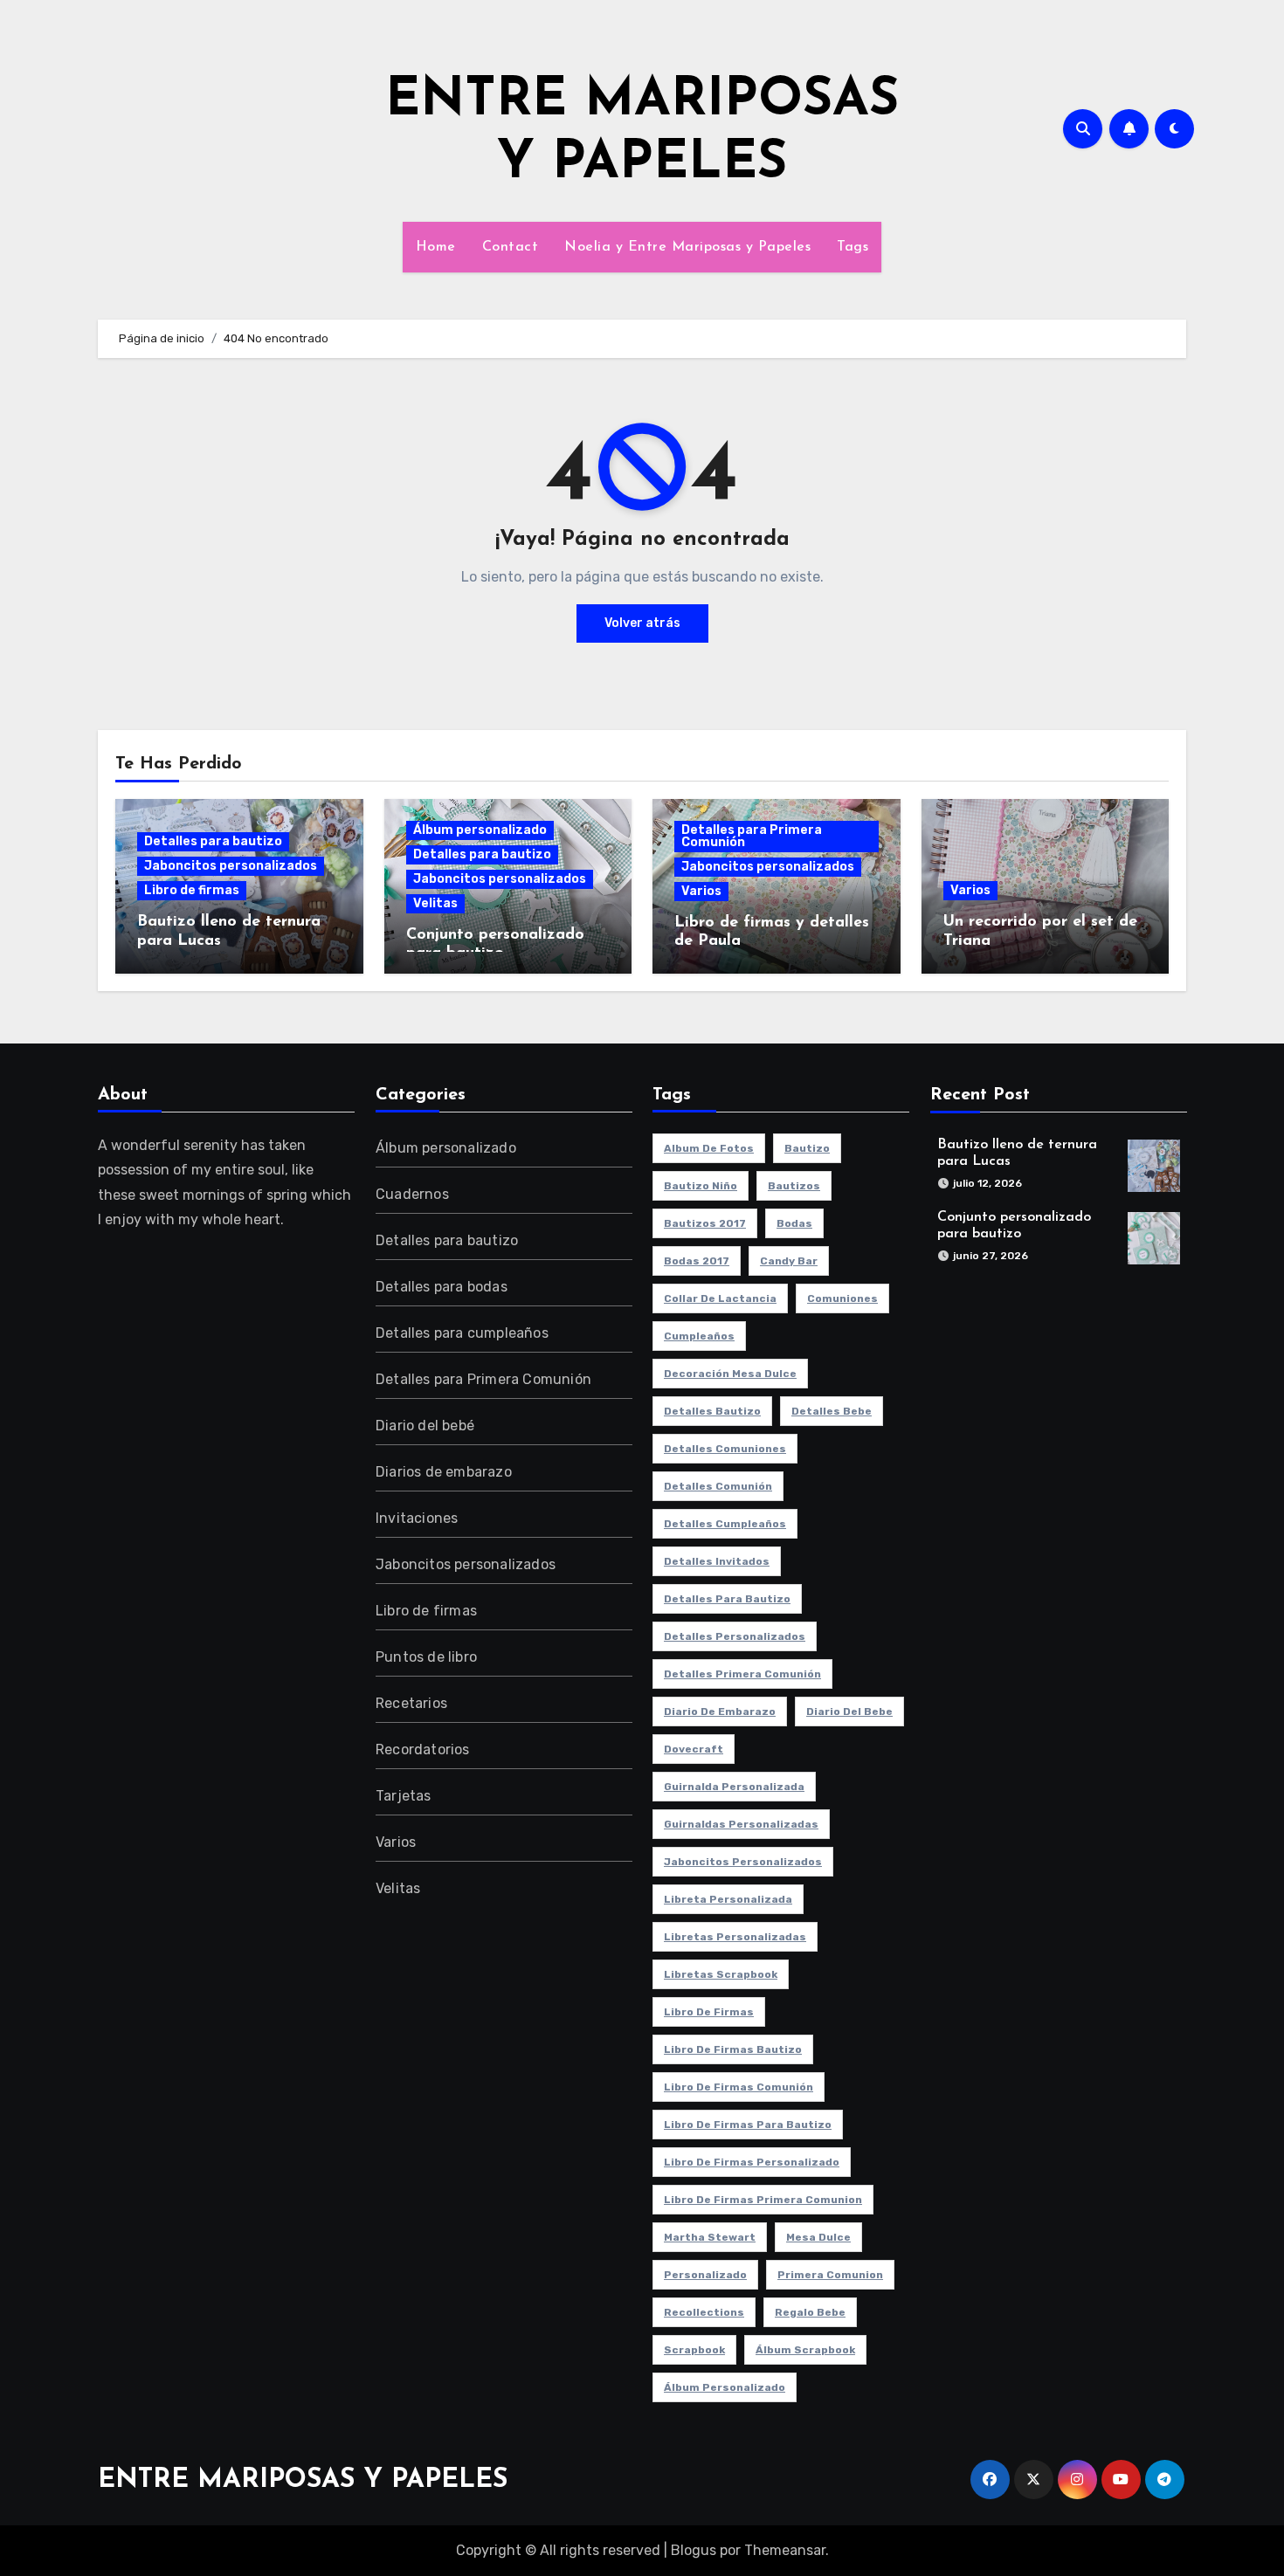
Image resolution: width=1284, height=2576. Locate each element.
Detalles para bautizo (213, 841)
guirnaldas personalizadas (741, 1824)
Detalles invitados (717, 1561)
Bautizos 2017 (705, 1223)
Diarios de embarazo (444, 1472)
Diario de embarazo (720, 1712)
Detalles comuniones (725, 1449)
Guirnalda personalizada (734, 1787)
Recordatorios (423, 1749)
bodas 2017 (697, 1261)
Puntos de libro (426, 1657)
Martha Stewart (710, 2237)
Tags (853, 247)
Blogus (694, 2550)
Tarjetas (404, 1796)
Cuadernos (412, 1194)
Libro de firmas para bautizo (748, 2125)
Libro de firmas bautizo (733, 2049)
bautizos (794, 1186)
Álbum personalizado (480, 830)
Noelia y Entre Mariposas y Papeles (687, 247)
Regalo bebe (810, 2312)
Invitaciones (417, 1518)
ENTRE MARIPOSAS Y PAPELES (303, 2480)
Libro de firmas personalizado (752, 2162)
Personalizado (705, 2275)
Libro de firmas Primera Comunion (763, 2200)
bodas (794, 1223)
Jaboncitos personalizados (231, 866)
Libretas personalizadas (735, 1937)
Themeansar (785, 2550)
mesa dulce (818, 2237)
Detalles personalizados (735, 1636)
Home (436, 247)
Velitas (435, 903)
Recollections (704, 2312)
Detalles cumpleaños (725, 1524)
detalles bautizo (712, 1411)
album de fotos (709, 1148)
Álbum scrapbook (805, 2350)
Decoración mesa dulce (730, 1374)
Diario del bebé (425, 1426)
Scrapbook (694, 2350)
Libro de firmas (192, 890)
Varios (701, 891)
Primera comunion (830, 2275)
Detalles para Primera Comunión (752, 836)
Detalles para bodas (442, 1287)
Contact (511, 247)
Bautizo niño (701, 1186)
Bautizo (807, 1148)
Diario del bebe (849, 1712)
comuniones (842, 1298)
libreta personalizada (728, 1899)
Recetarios (411, 1703)
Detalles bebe (832, 1411)
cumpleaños (699, 1336)
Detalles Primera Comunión (742, 1674)
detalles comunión (718, 1486)
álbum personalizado (725, 2387)
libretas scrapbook (721, 1974)
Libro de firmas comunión (739, 2087)
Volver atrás (642, 623)
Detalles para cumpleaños (462, 1333)
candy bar (789, 1261)
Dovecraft (694, 1749)
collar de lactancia (720, 1298)
